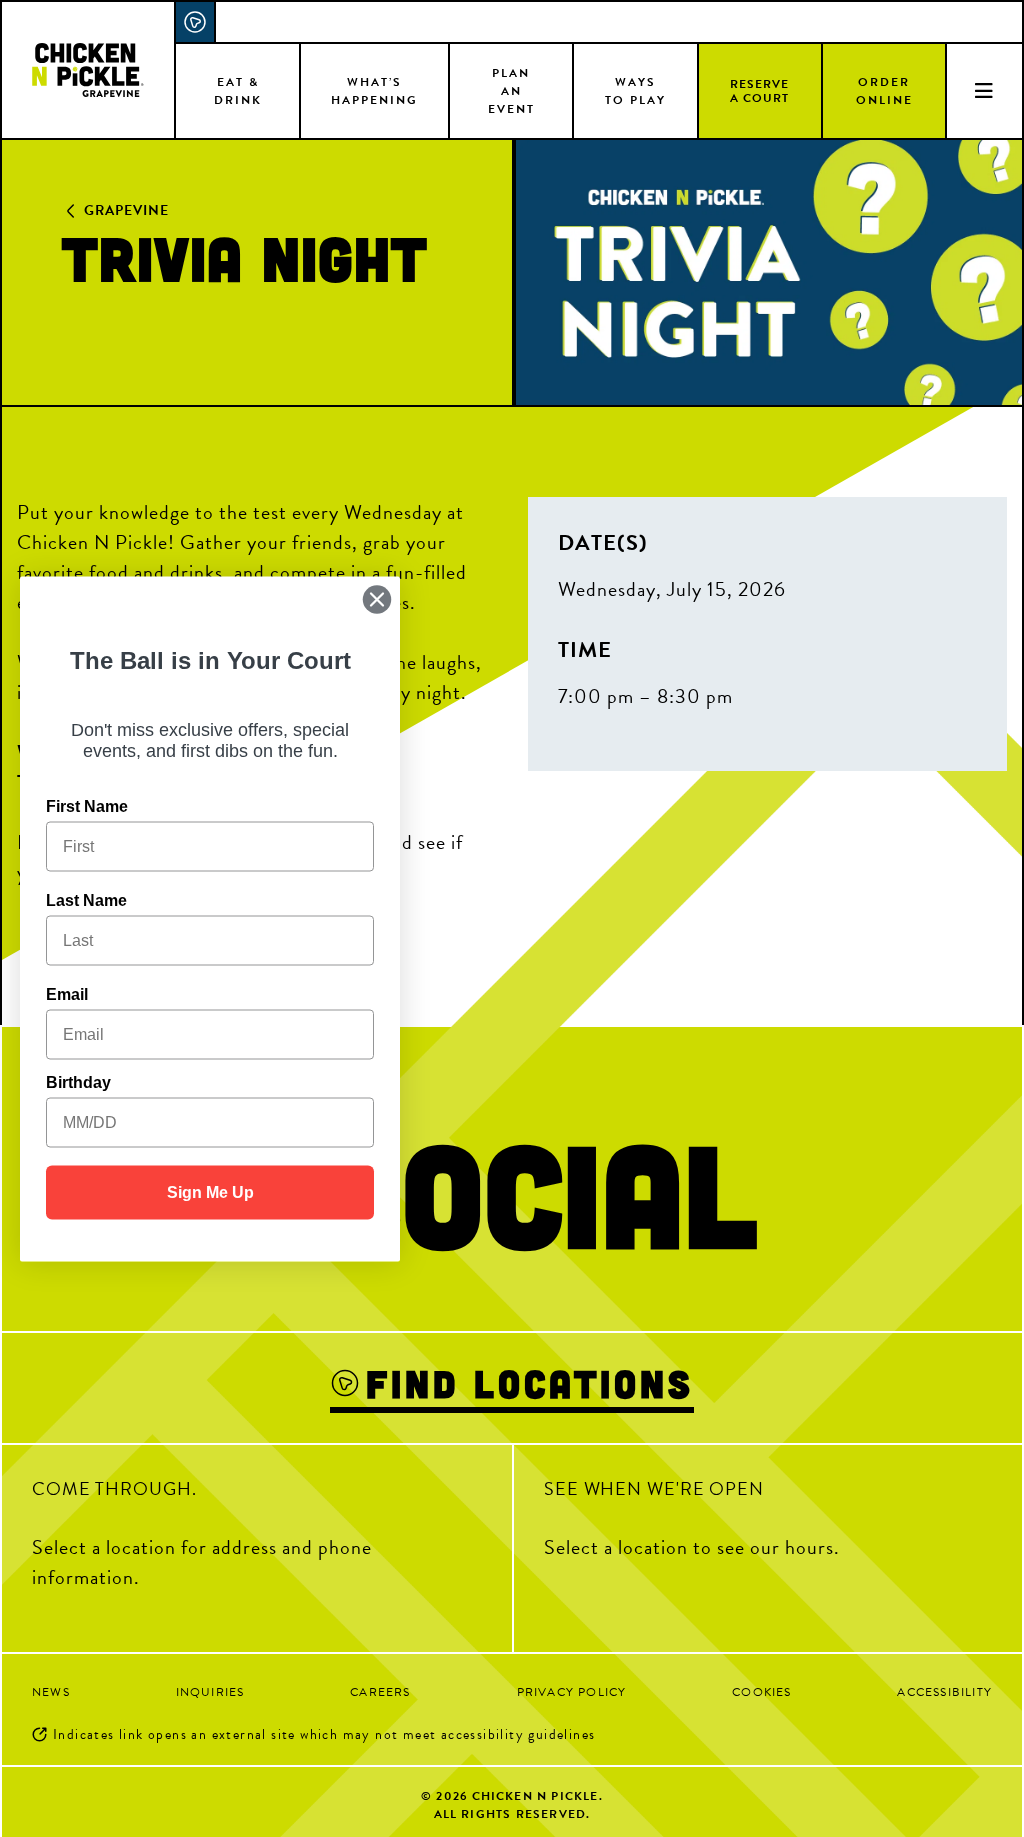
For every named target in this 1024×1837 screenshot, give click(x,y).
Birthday (78, 1081)
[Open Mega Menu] (983, 90)
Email (67, 993)
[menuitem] (238, 90)
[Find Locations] (196, 22)
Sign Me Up (210, 1191)
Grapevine (126, 210)
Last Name (86, 899)
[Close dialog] (377, 599)
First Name (87, 805)
